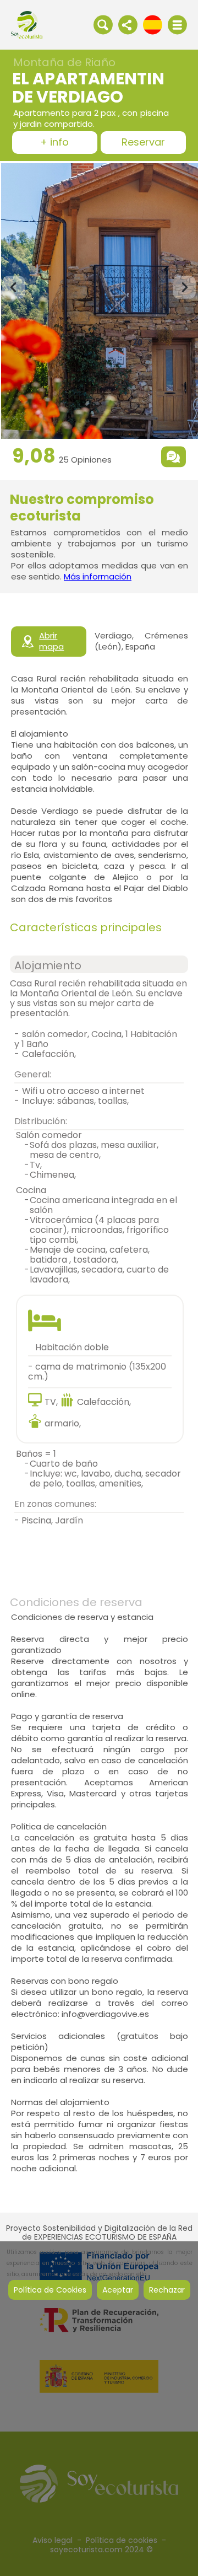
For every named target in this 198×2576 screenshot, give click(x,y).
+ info (54, 143)
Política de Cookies (50, 2290)
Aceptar (118, 2290)
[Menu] (177, 25)
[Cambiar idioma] (153, 24)
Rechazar (167, 2290)
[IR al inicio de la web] (27, 24)
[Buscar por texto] (103, 24)
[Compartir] (128, 24)
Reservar (143, 143)
